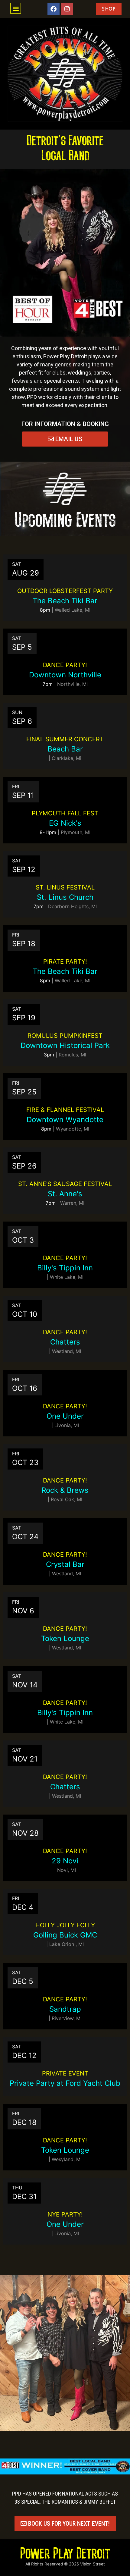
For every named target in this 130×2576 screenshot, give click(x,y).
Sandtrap (65, 2009)
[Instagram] (67, 9)
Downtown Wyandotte (65, 1120)
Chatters (65, 1342)
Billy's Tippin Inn (65, 1268)
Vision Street (93, 2564)
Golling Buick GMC (65, 1935)
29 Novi (65, 1861)
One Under (65, 1416)
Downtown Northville (65, 675)
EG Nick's (65, 823)
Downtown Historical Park (65, 1045)
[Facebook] (54, 9)
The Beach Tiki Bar (65, 601)
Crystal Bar (65, 1564)
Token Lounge (65, 1638)
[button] (16, 8)
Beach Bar (65, 749)
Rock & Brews (65, 1490)
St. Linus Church (65, 897)
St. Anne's (65, 1194)
